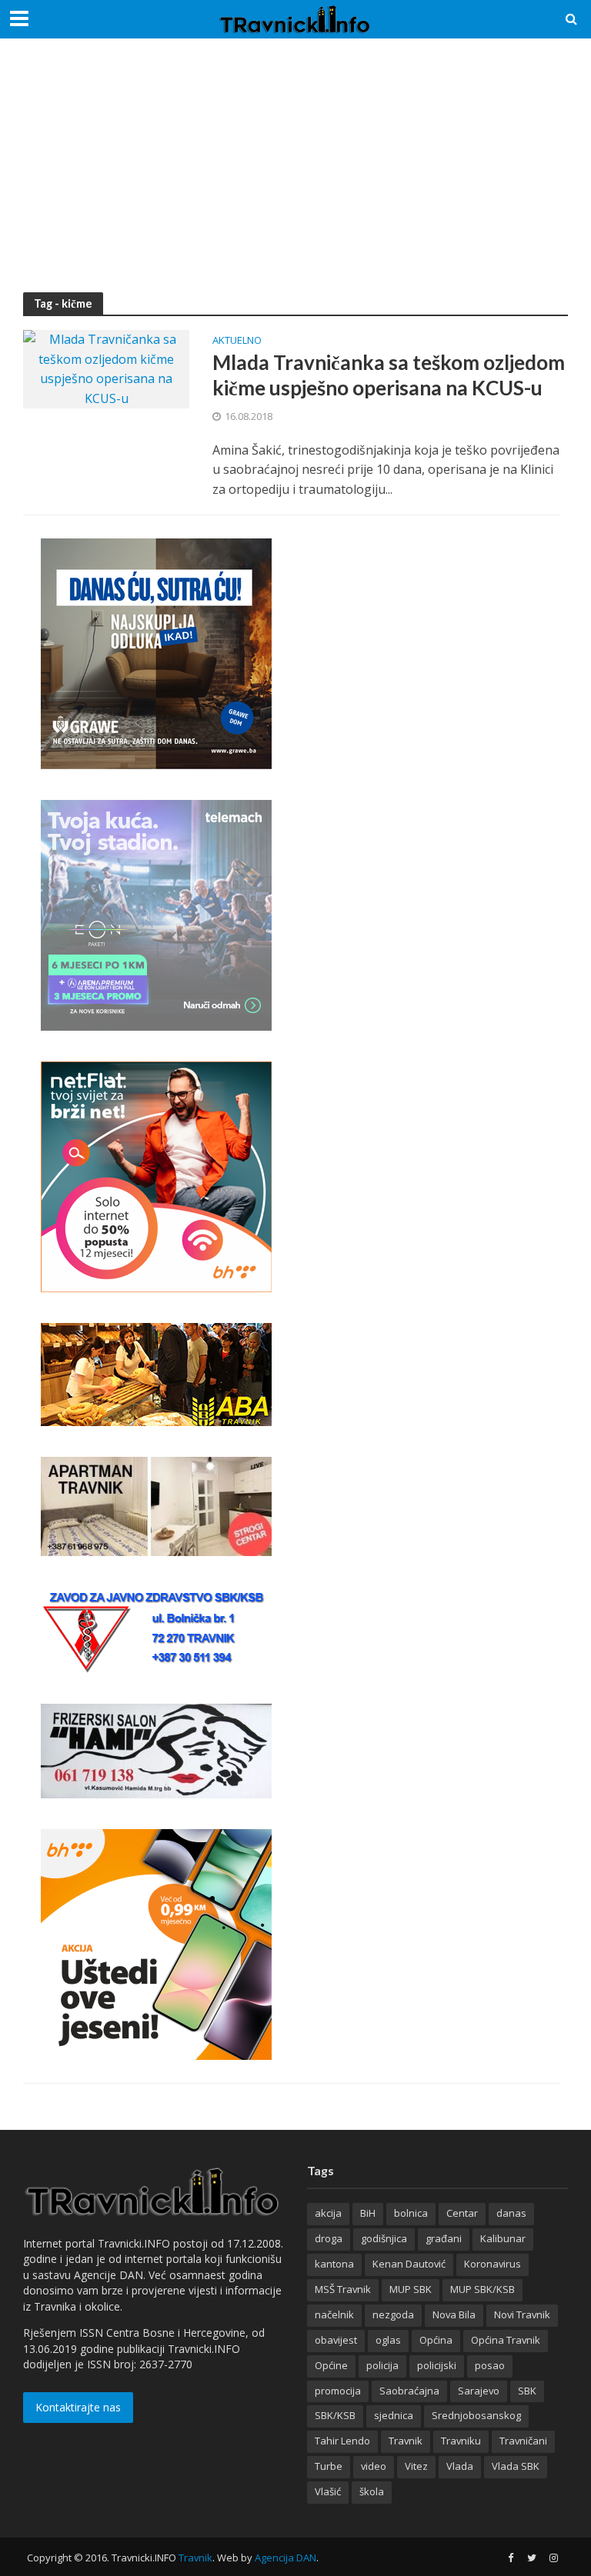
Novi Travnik (522, 2314)
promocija (338, 2391)
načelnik (334, 2314)
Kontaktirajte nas (78, 2407)
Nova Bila (454, 2314)
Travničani (523, 2441)
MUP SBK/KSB (482, 2289)
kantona (334, 2264)
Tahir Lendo (342, 2441)
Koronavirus (492, 2264)
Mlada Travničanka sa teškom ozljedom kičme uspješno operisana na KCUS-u (389, 375)
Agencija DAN (285, 2558)
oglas (388, 2340)
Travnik (406, 2441)
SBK (527, 2391)
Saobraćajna (409, 2391)
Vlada (460, 2466)
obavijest (336, 2340)
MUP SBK (411, 2289)
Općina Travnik (506, 2340)
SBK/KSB (335, 2415)
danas (511, 2213)
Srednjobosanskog (476, 2415)
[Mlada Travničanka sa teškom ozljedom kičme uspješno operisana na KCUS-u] (106, 368)
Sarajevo (479, 2391)
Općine (331, 2365)
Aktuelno (237, 341)
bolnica (411, 2213)
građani (444, 2238)
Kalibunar (503, 2238)
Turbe (329, 2466)
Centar (462, 2213)
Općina (436, 2340)
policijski (437, 2365)
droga (329, 2238)
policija (382, 2365)
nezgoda (393, 2314)
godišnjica (384, 2238)
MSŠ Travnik (343, 2289)
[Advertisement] (295, 177)
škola (372, 2491)
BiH (368, 2213)
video (374, 2466)
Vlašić (328, 2491)
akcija (328, 2213)
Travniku (461, 2441)
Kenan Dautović (409, 2264)
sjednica (394, 2415)
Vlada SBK (516, 2466)
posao (490, 2365)
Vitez (416, 2466)
